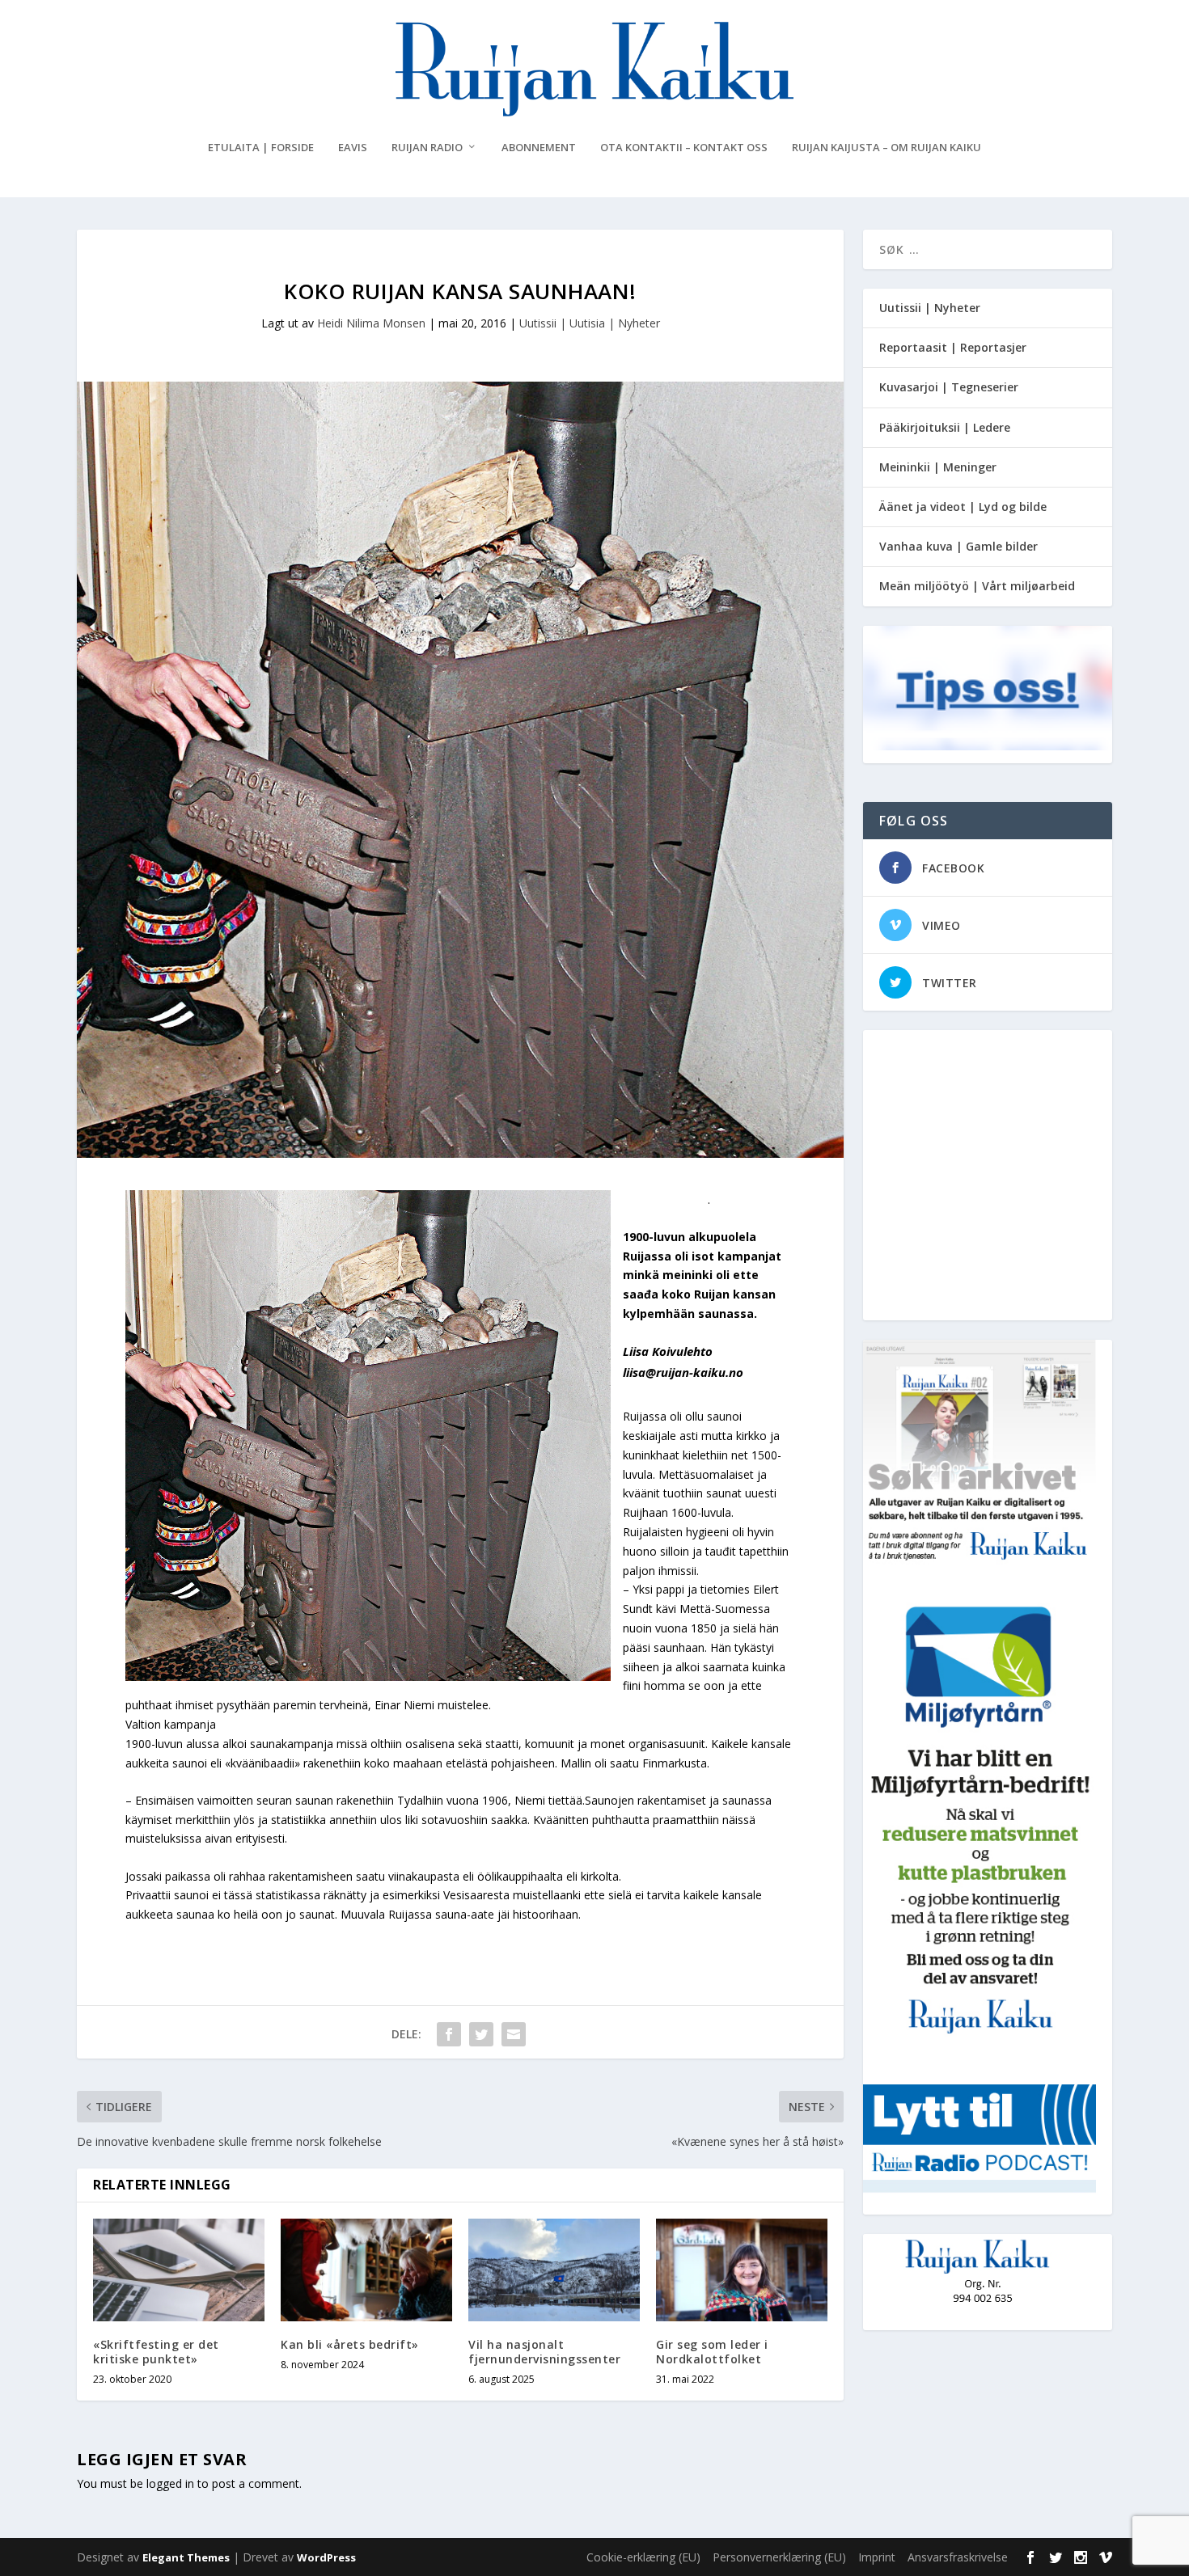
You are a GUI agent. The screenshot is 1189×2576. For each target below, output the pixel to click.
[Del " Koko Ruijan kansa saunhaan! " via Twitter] (481, 2034)
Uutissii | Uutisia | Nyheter (590, 323)
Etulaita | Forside (261, 148)
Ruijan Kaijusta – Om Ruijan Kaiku (886, 148)
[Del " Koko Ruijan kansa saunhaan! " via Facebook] (449, 2034)
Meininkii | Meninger (938, 467)
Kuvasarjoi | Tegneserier (949, 387)
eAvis (353, 148)
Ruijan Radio (427, 148)
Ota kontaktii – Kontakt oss (684, 148)
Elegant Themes (186, 2557)
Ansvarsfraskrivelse (958, 2557)
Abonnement (539, 148)
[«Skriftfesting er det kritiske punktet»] (179, 2270)
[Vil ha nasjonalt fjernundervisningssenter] (554, 2270)
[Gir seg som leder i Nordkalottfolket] (742, 2270)
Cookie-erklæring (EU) (643, 2557)
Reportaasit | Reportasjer (953, 347)
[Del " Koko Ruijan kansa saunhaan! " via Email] (514, 2034)
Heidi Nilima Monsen (371, 323)
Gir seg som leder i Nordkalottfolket (712, 2352)
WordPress (326, 2557)
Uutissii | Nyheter (930, 308)
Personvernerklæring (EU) (779, 2557)
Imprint (877, 2557)
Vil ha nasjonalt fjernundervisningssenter (544, 2352)
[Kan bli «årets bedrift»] (366, 2270)
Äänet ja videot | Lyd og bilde (963, 507)
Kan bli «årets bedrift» (350, 2344)
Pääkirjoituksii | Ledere (945, 427)
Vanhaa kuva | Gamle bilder (958, 546)
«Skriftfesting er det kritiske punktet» (156, 2352)
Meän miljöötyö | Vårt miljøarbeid (977, 586)
